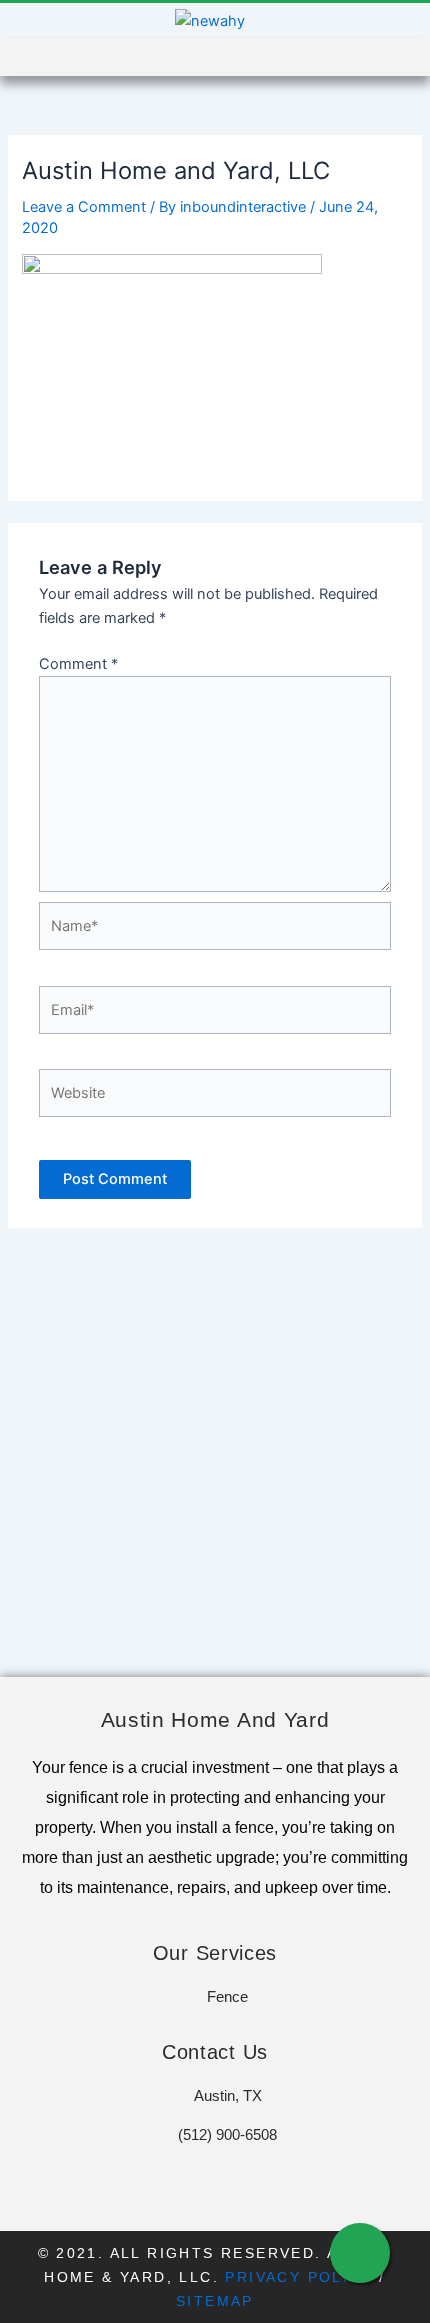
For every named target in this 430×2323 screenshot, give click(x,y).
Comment (78, 664)
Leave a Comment (84, 207)
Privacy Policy (299, 2277)
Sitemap (215, 2301)
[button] (365, 57)
